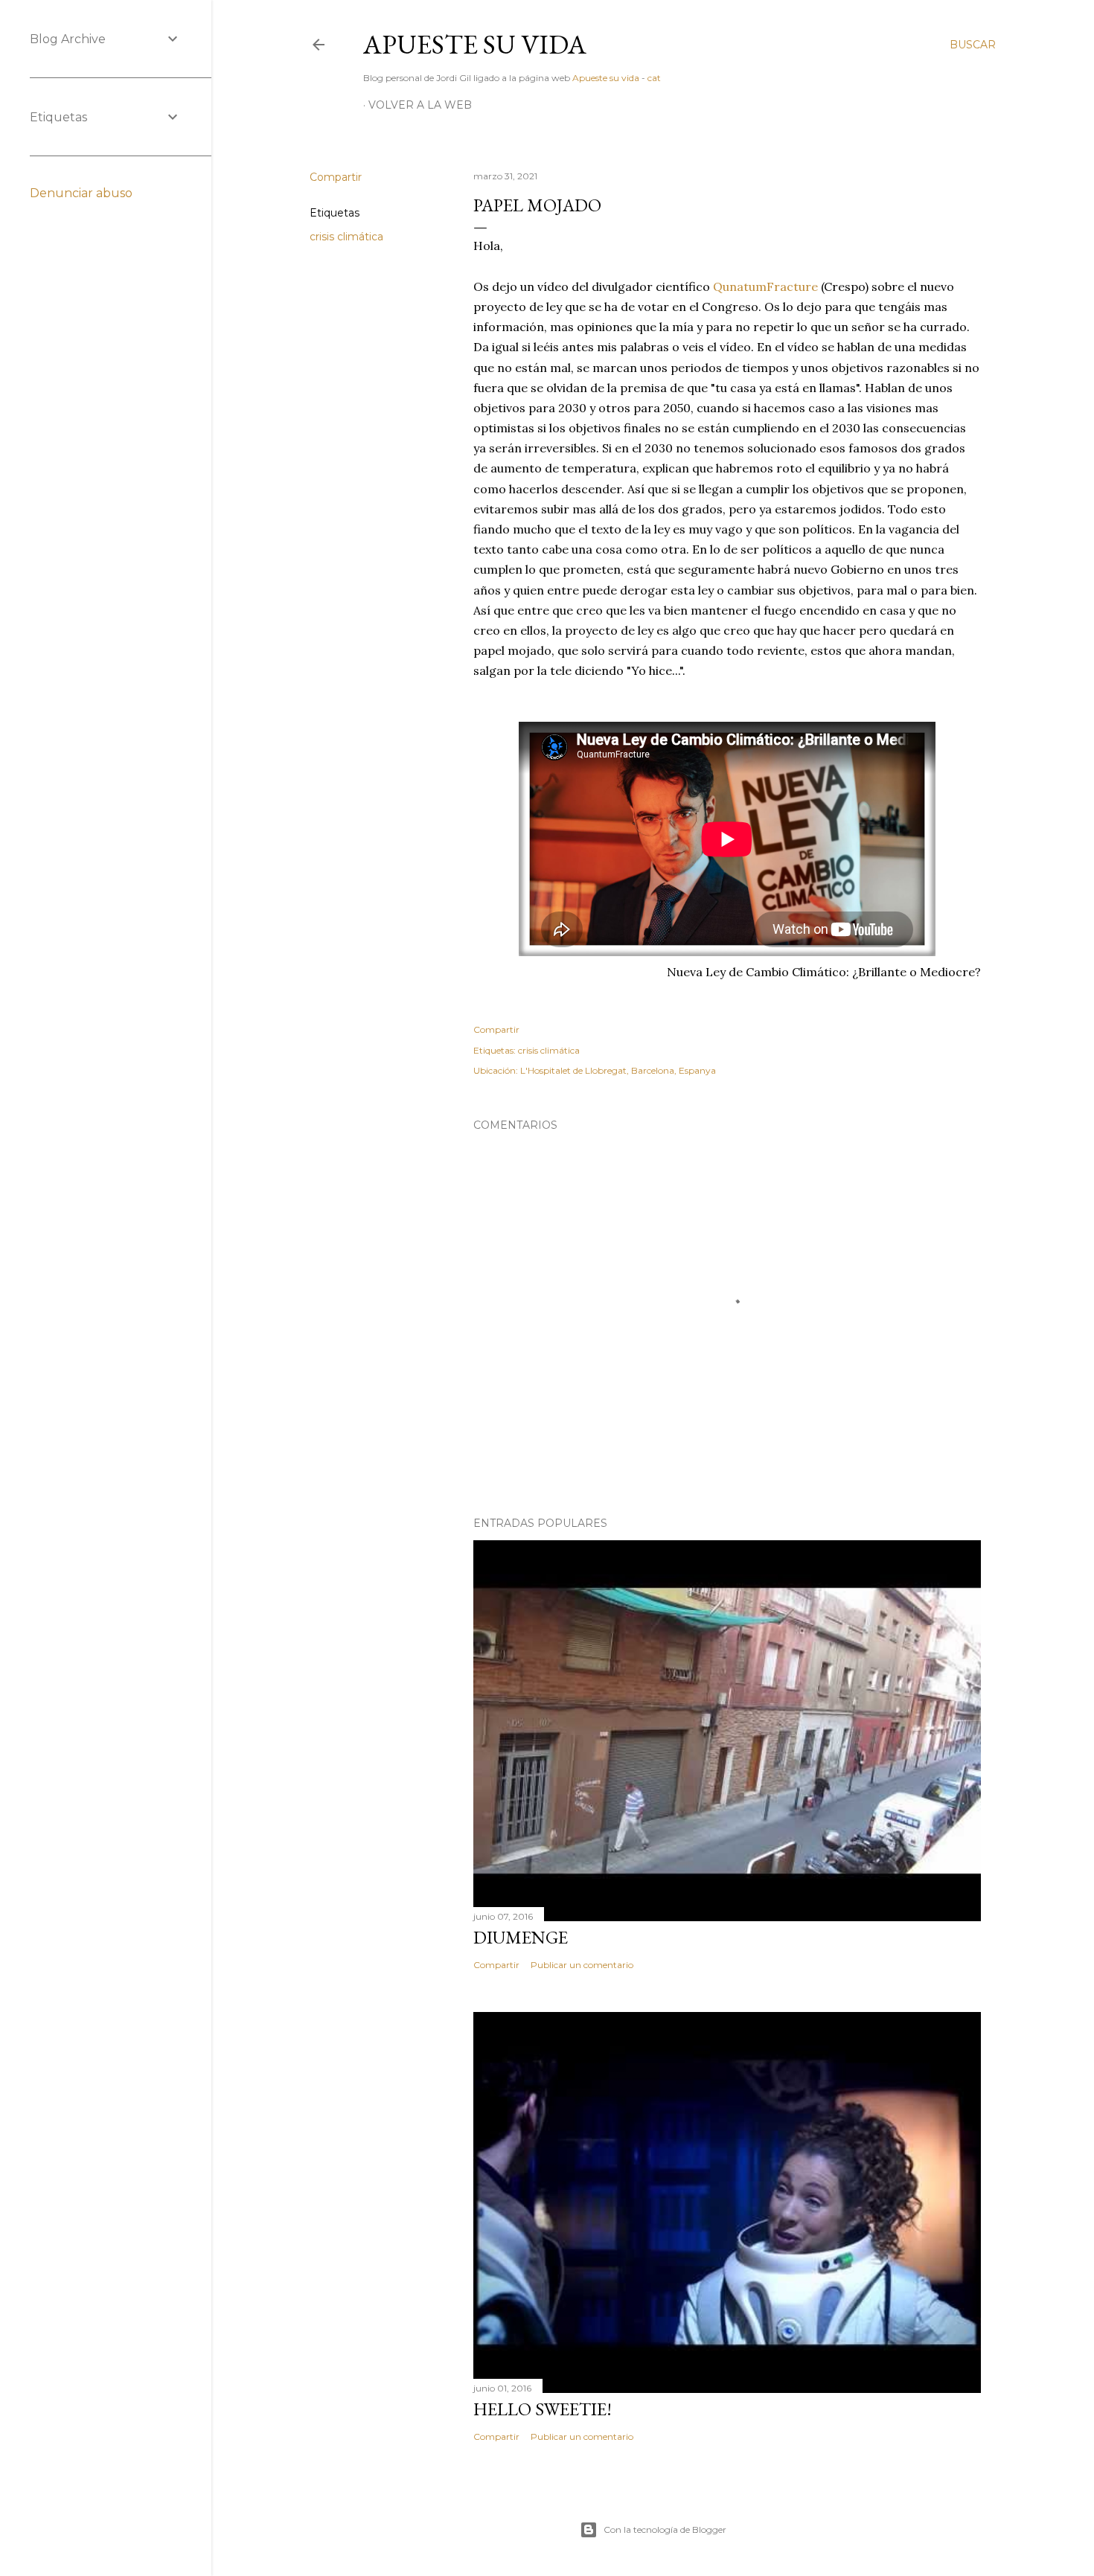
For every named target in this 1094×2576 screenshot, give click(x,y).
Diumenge (521, 1937)
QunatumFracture (765, 286)
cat (654, 78)
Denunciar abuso (81, 193)
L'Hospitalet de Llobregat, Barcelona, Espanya (618, 1070)
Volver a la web (420, 105)
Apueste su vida (475, 44)
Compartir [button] (336, 177)
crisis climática (346, 237)
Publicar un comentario (582, 1965)
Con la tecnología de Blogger (665, 2529)
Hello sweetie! (543, 2409)
